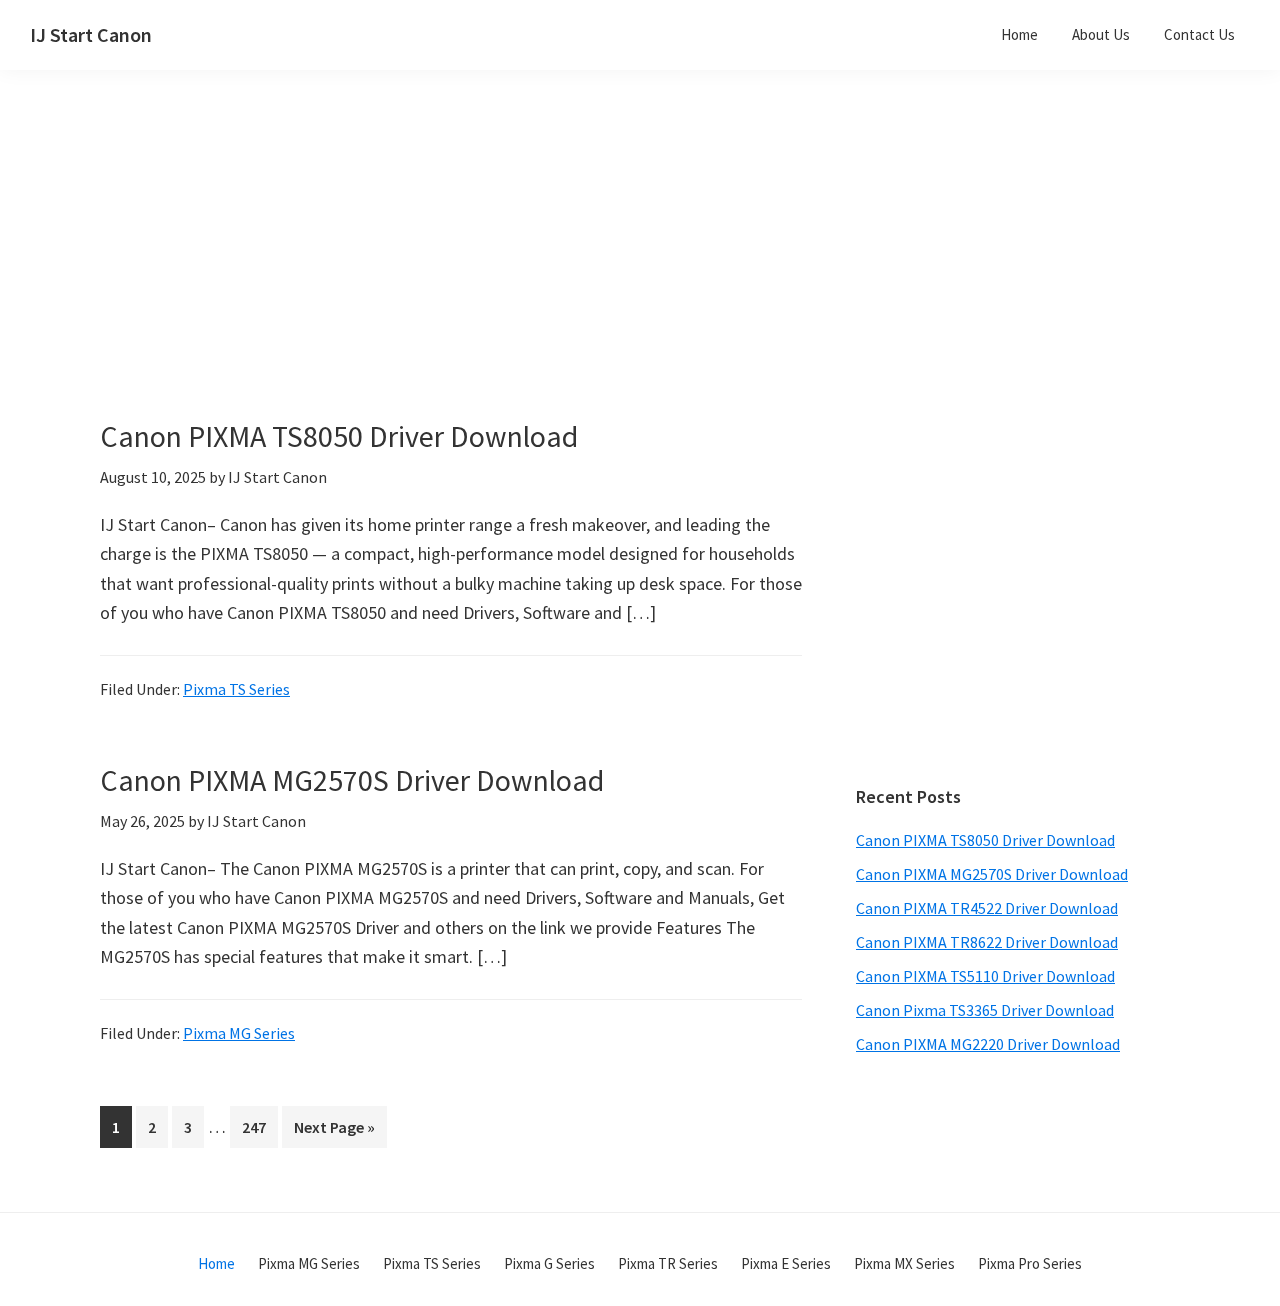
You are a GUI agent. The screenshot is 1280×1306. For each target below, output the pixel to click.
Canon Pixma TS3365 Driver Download (985, 1010)
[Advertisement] (500, 278)
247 (258, 1126)
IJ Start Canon (91, 34)
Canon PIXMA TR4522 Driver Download (987, 908)
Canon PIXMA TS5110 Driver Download (985, 976)
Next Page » (334, 1132)
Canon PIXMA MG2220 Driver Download (988, 1044)
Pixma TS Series (236, 689)
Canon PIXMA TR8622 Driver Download (987, 942)
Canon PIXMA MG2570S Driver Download (352, 780)
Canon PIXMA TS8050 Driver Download (339, 436)
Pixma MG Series (239, 1033)
